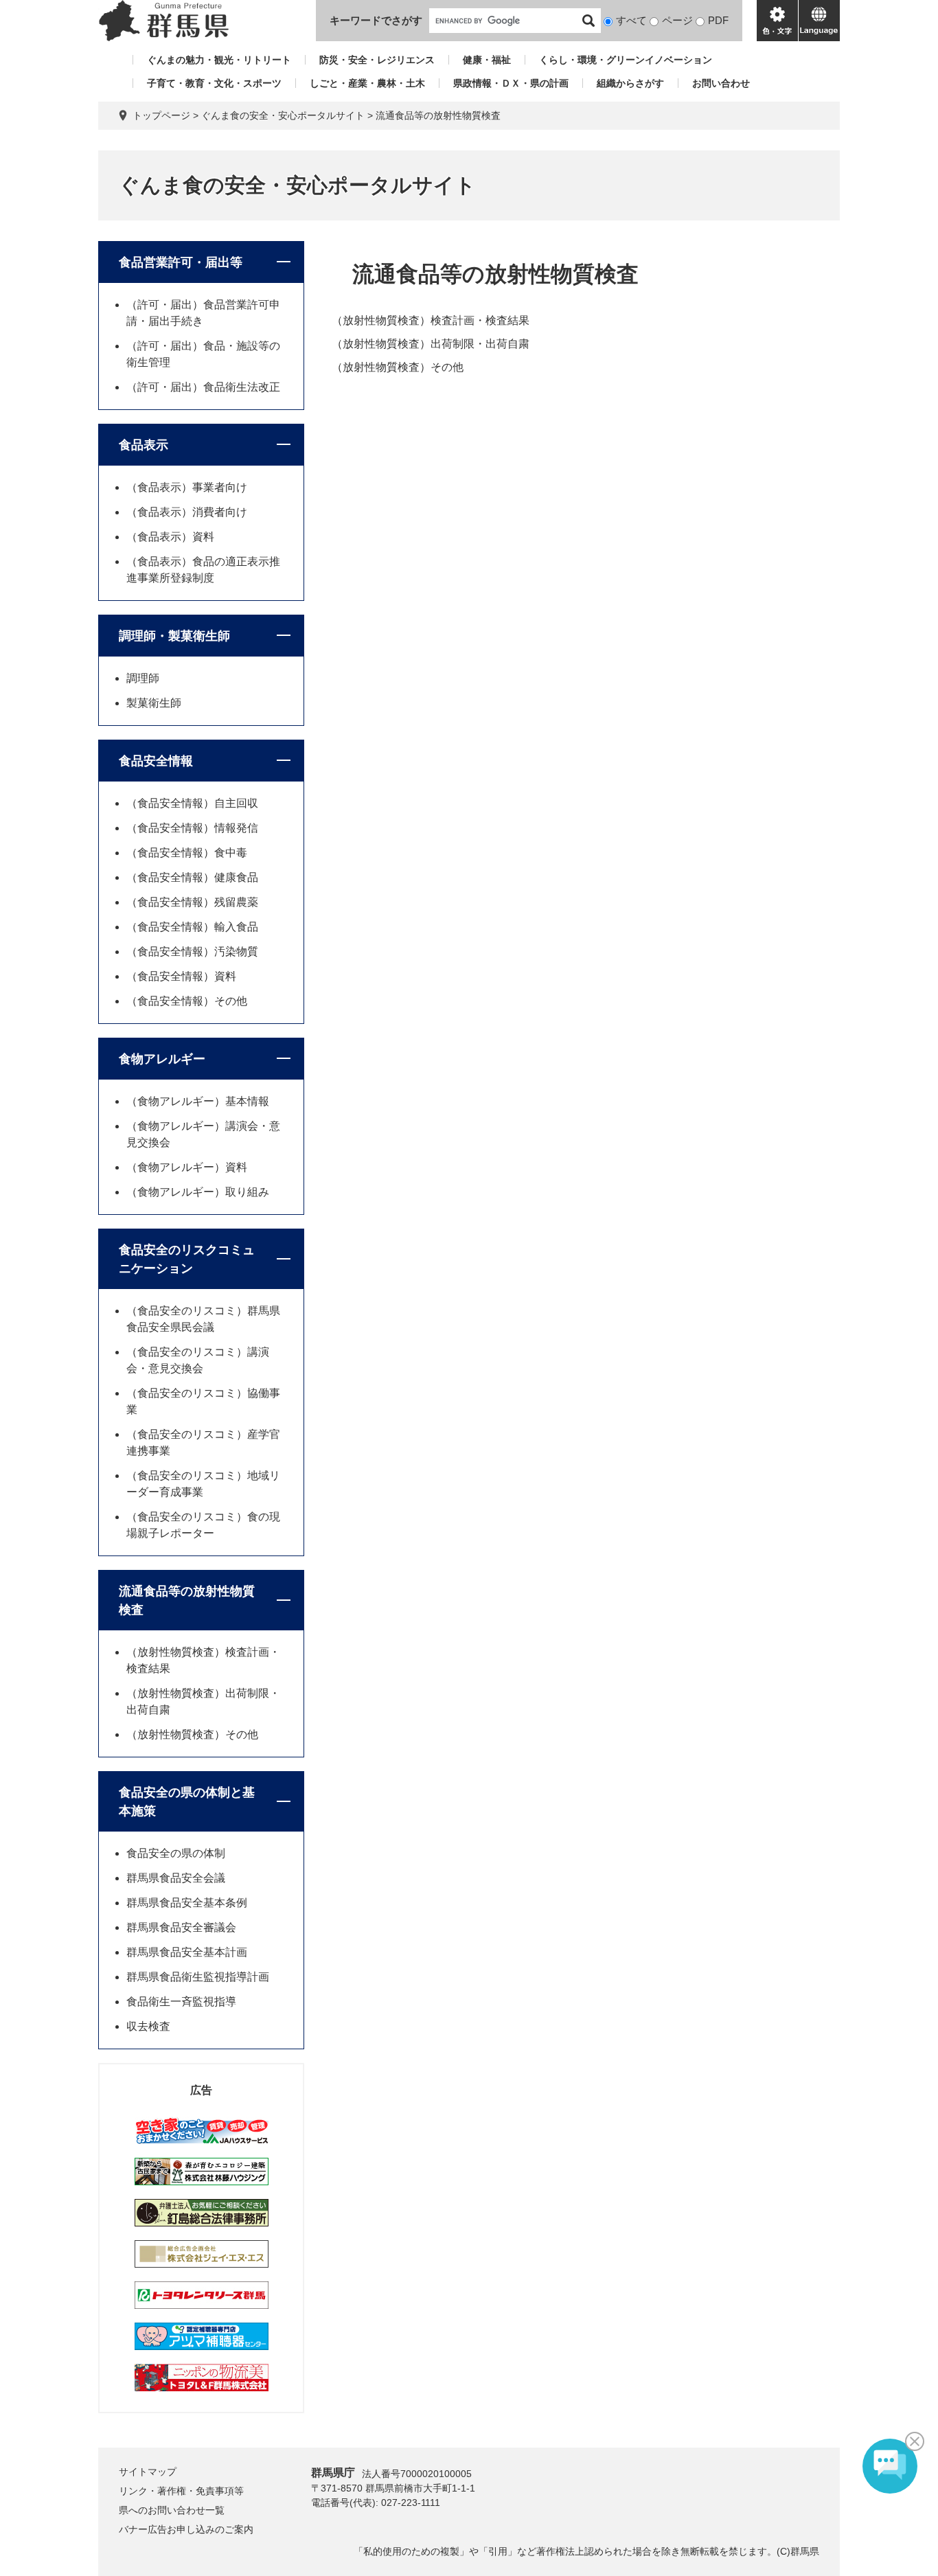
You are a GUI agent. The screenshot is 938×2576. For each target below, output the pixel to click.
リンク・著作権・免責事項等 (181, 2491)
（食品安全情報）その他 (187, 1001)
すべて (631, 20)
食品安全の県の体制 (176, 1853)
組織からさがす (630, 83)
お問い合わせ (721, 83)
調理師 (143, 678)
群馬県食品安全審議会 (181, 1927)
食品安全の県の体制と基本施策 (187, 1802)
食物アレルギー (162, 1059)
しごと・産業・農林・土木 (367, 83)
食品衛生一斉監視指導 (181, 2002)
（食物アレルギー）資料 (187, 1167)
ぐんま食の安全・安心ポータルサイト (283, 115)
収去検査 (148, 2026)
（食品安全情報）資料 (181, 976)
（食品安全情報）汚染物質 (192, 951)
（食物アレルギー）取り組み (198, 1192)
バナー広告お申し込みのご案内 (186, 2529)
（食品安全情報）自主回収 (192, 803)
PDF (718, 20)
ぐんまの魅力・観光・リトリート (219, 60)
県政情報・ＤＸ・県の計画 (511, 83)
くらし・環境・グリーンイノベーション (626, 60)
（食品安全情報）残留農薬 (192, 902)
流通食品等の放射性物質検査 (187, 1600)
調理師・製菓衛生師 (174, 636)
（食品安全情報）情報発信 (192, 828)
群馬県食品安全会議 (176, 1878)
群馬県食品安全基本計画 (187, 1952)
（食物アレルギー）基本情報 (198, 1101)
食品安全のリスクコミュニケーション (187, 1259)
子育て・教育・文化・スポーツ (214, 83)
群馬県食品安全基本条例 (187, 1903)
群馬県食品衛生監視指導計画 (198, 1977)
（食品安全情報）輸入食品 (192, 927)
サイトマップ (148, 2472)
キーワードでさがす (376, 20)
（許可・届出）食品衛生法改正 (203, 387)
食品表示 (144, 445)
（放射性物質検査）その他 (398, 367)
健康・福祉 (487, 60)
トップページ (161, 115)
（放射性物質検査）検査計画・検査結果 (431, 320)
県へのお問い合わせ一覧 (172, 2510)
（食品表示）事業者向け (187, 487)
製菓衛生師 (154, 703)
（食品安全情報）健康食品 (192, 877)
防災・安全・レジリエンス (377, 60)
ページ (677, 20)
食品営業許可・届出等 (181, 262)
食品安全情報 (156, 761)
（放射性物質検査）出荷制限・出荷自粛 (431, 344)
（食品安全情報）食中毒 (187, 853)
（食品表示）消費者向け (187, 512)
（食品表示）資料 (170, 537)
